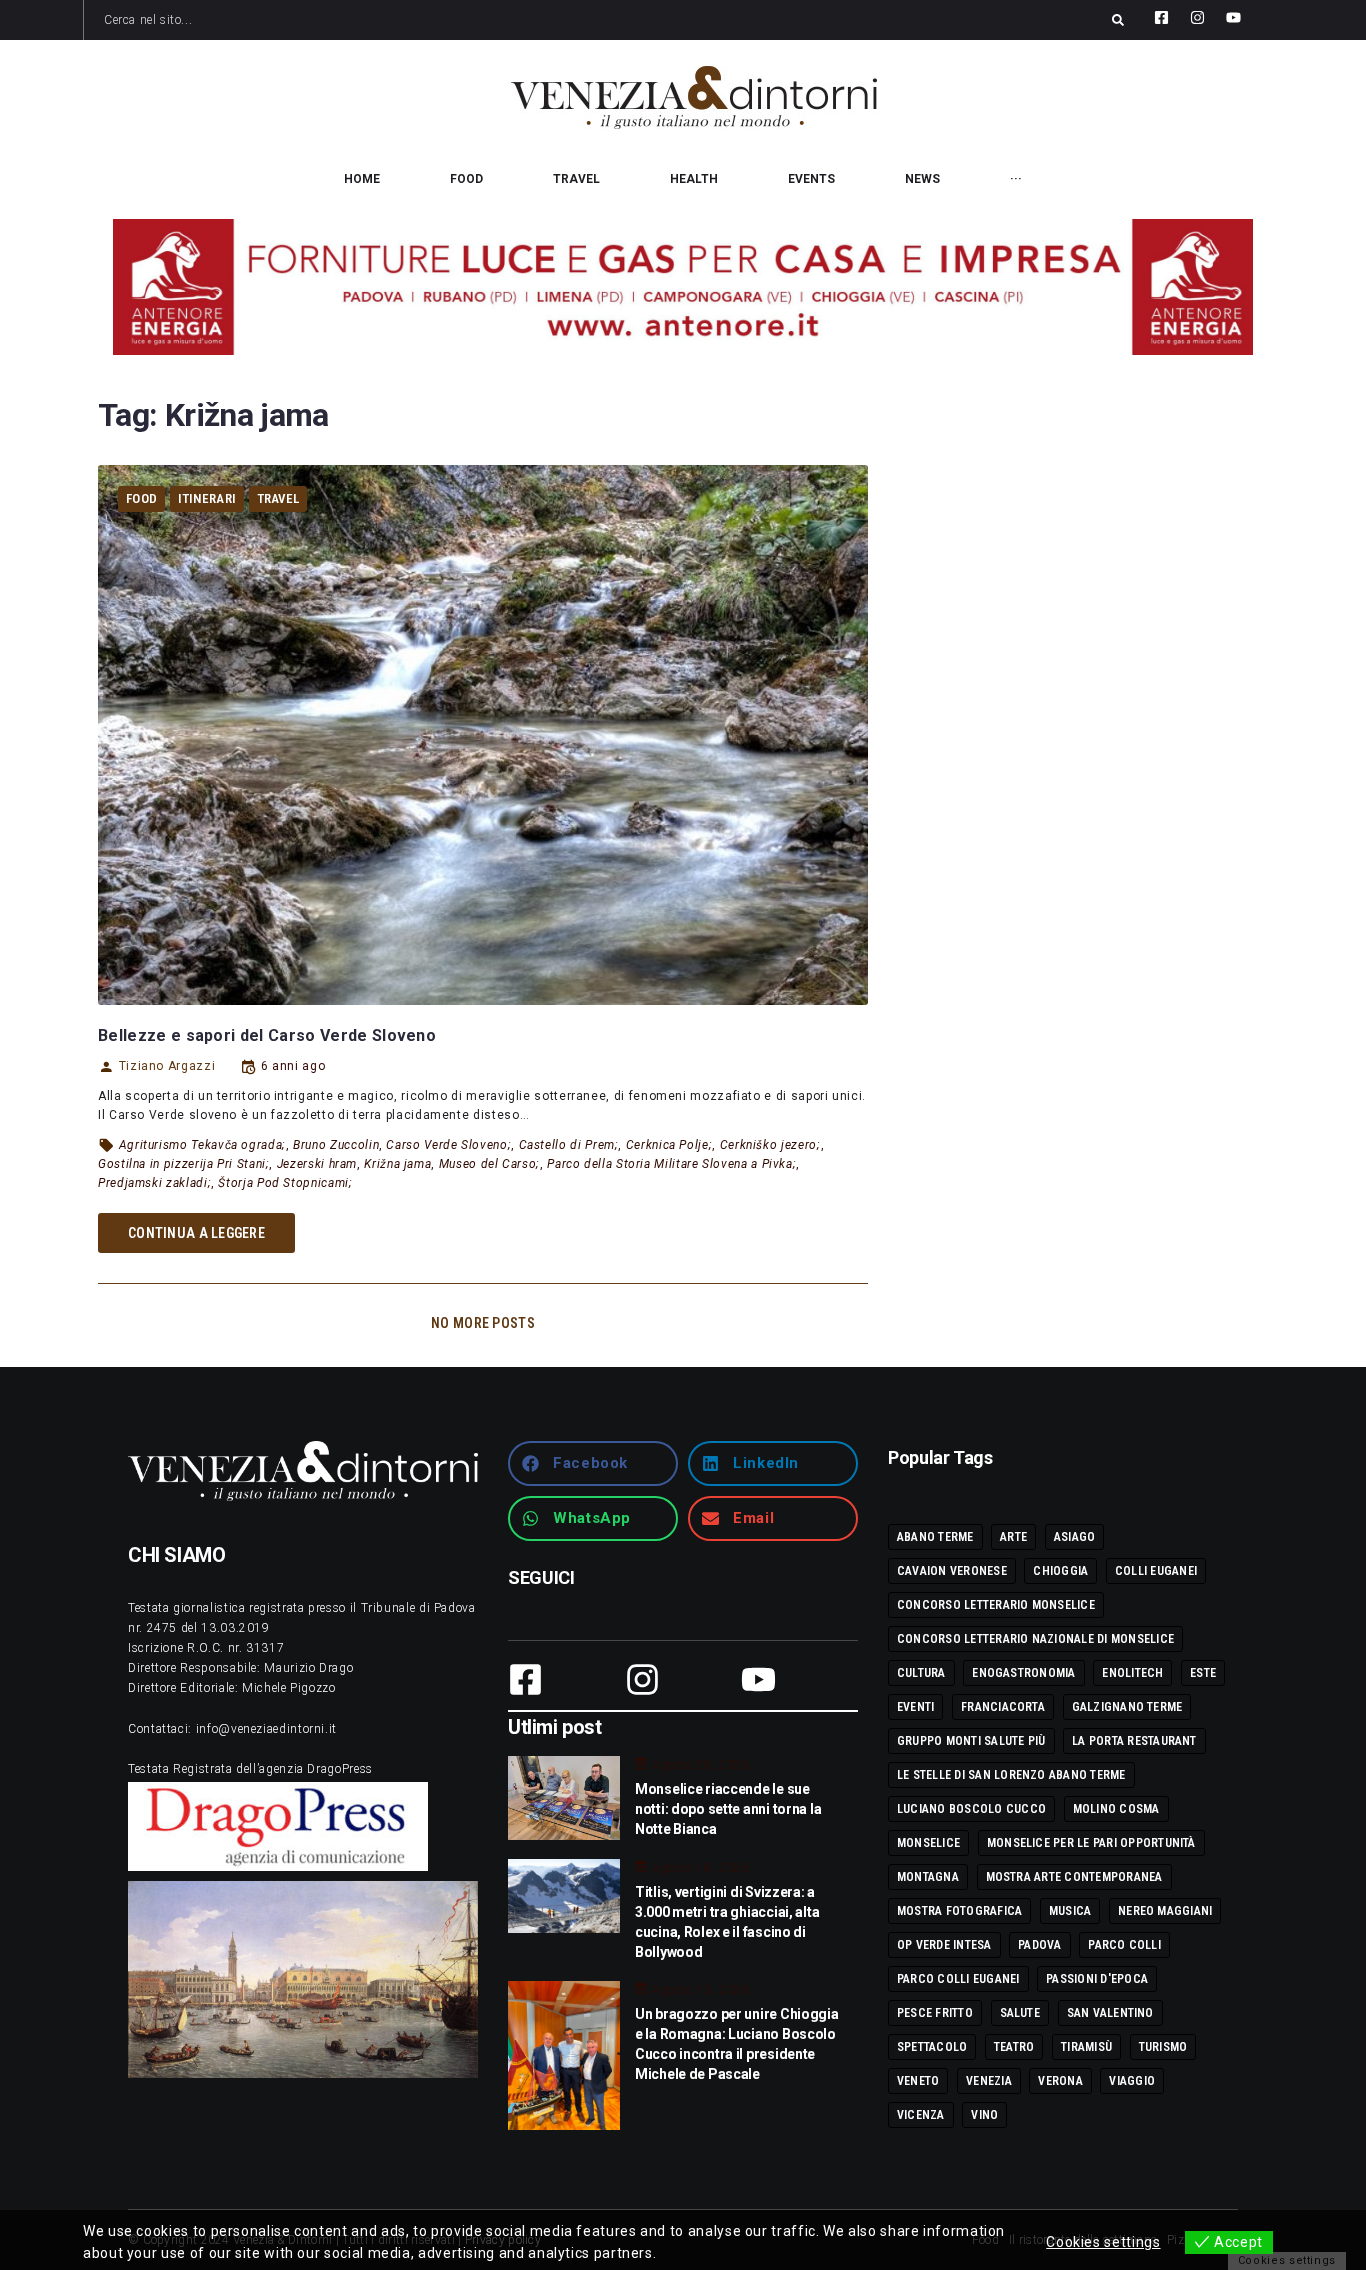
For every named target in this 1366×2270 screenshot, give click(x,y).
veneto (918, 2081)
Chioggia (1060, 1571)
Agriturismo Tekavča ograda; (202, 1145)
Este (1203, 1673)
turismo (1163, 2047)
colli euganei (1156, 1571)
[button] (593, 1463)
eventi (915, 1707)
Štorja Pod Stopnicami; (285, 1183)
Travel (278, 498)
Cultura (921, 1673)
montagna (928, 1877)
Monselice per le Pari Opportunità (1091, 1843)
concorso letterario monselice (996, 1605)
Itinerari (207, 498)
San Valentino (1110, 2013)
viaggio (1132, 2081)
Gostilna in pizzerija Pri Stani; (183, 1164)
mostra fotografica (959, 1911)
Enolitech (1132, 1673)
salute (1020, 2013)
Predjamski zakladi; (154, 1183)
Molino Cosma (1116, 1809)
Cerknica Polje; (669, 1145)
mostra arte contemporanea (1074, 1877)
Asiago (1074, 1537)
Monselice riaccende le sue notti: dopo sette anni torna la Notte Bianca (728, 1809)
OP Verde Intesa (944, 1945)
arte (1013, 1537)
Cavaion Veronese (952, 1571)
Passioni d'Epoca (1097, 1979)
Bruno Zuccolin (336, 1145)
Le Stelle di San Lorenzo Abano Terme (1011, 1775)
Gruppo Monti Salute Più (971, 1741)
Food (141, 498)
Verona (1060, 2081)
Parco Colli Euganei (958, 1979)
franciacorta (1003, 1707)
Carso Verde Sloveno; (448, 1145)
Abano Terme (935, 1537)
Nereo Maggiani (1165, 1911)
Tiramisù (1086, 2047)
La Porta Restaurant (1134, 1741)
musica (1070, 1911)
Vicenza (921, 2115)
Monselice (928, 1843)
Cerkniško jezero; (770, 1145)
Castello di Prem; (569, 1145)
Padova (1039, 1945)
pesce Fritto (935, 2013)
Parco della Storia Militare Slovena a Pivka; (671, 1164)
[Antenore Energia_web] (683, 287)
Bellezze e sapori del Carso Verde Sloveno (267, 1035)
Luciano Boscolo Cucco (971, 1809)
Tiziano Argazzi (167, 1066)
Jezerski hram (317, 1164)
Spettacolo (932, 2047)
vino (984, 2115)
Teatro (1014, 2047)
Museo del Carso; (489, 1164)
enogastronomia (1023, 1673)
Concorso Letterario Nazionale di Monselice (1035, 1639)
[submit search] (1118, 20)
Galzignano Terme (1127, 1707)
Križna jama (397, 1164)
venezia (989, 2081)
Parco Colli (1124, 1945)
